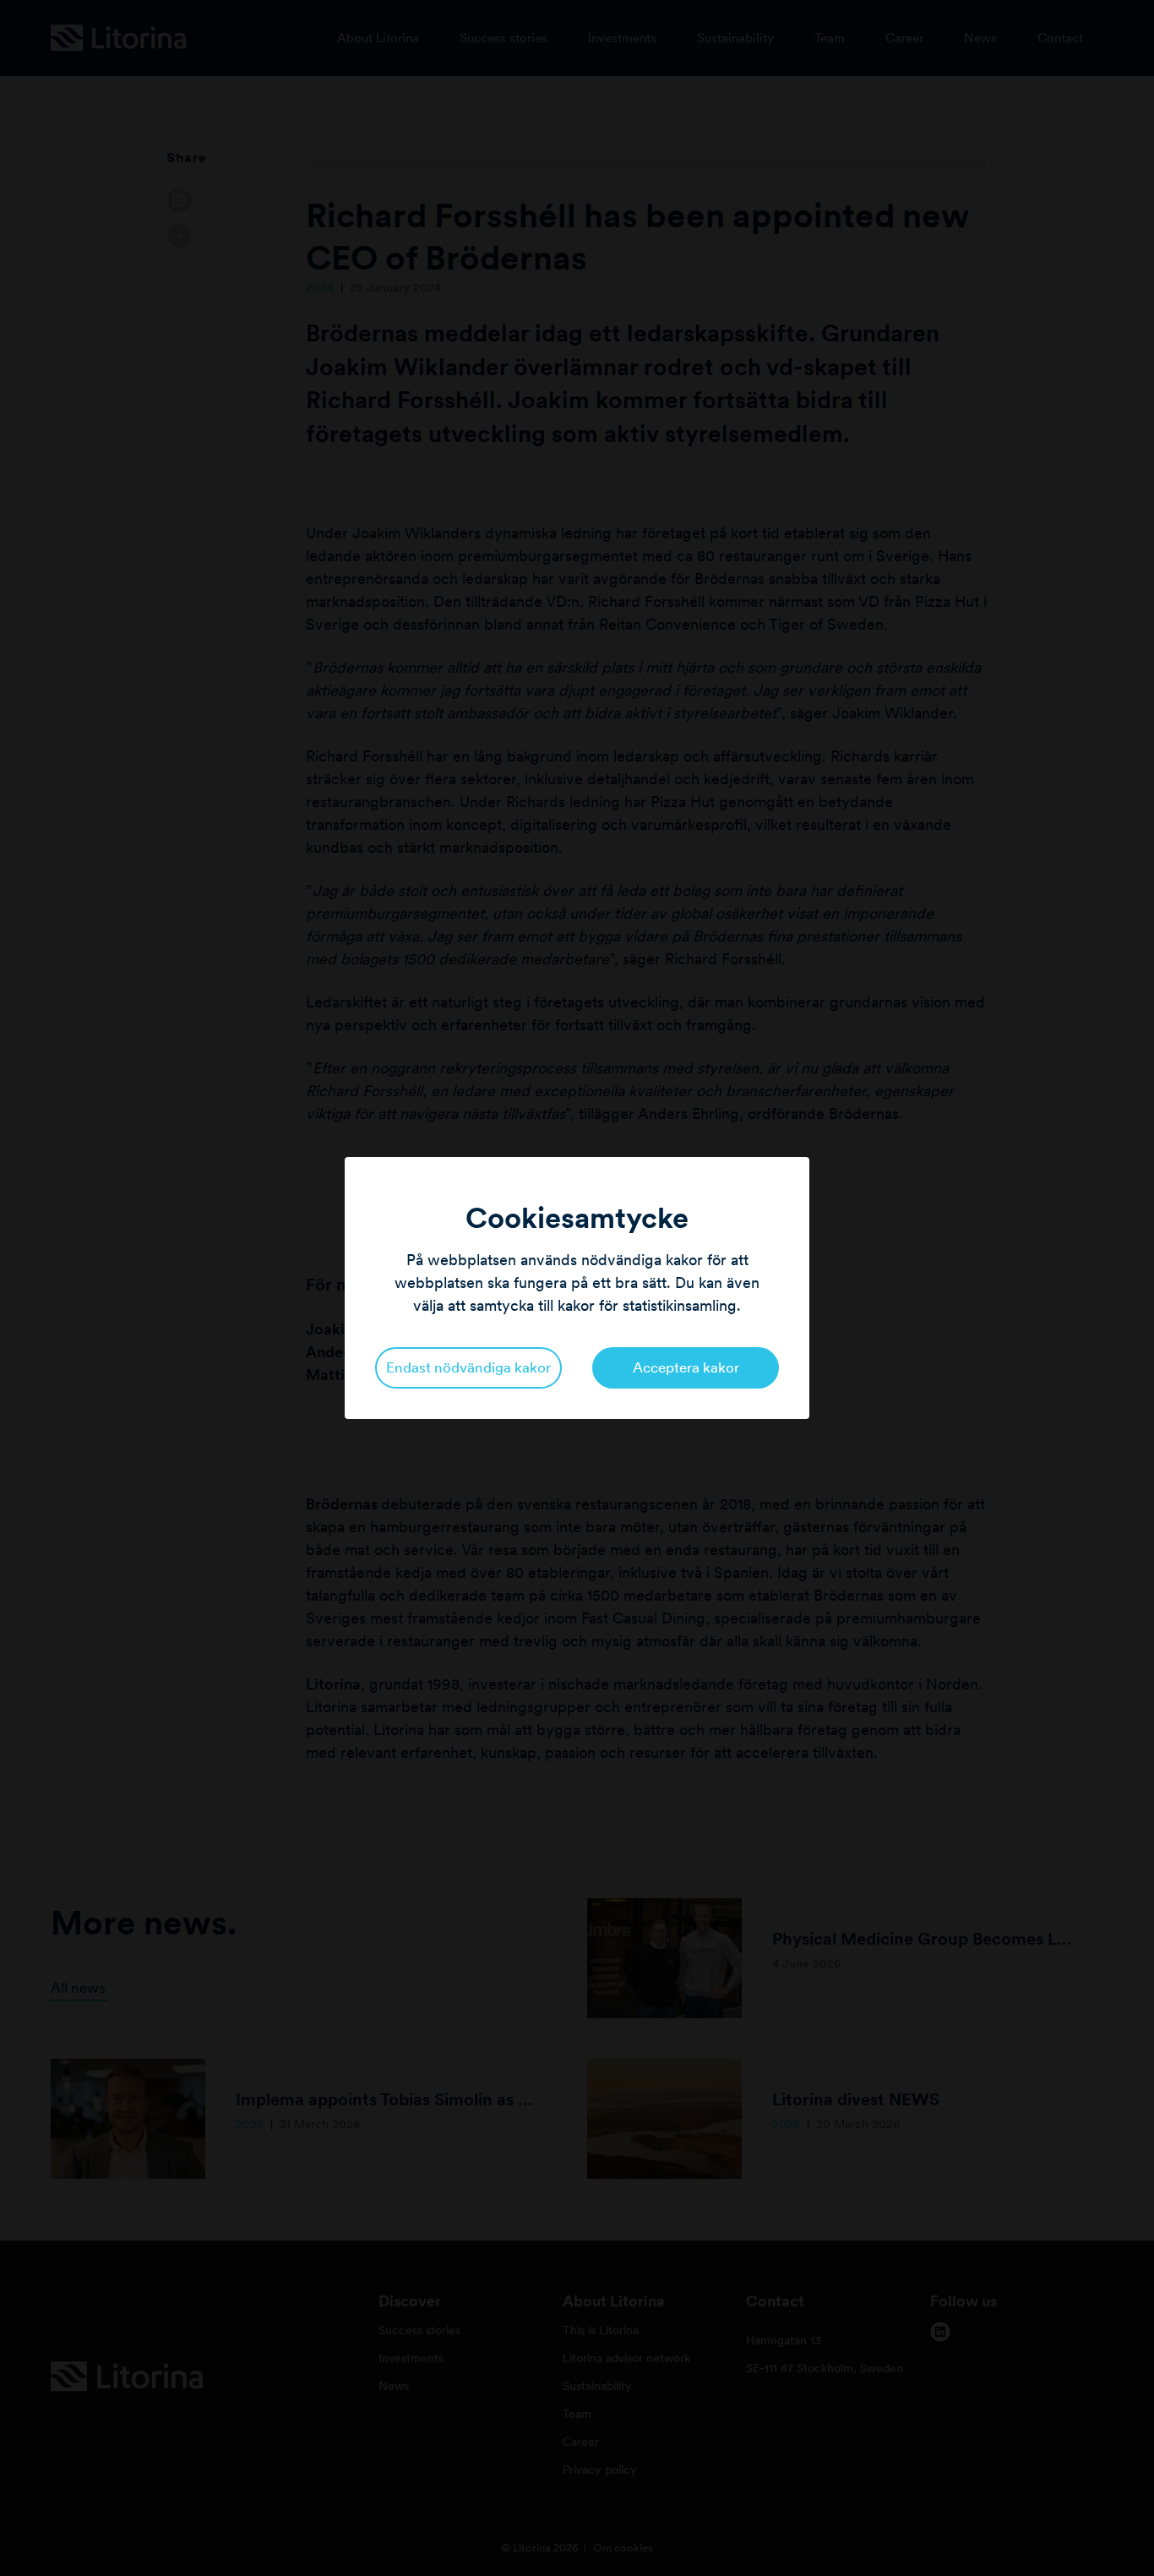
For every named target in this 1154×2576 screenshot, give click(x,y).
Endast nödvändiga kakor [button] (468, 1367)
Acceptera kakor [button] (686, 1367)
